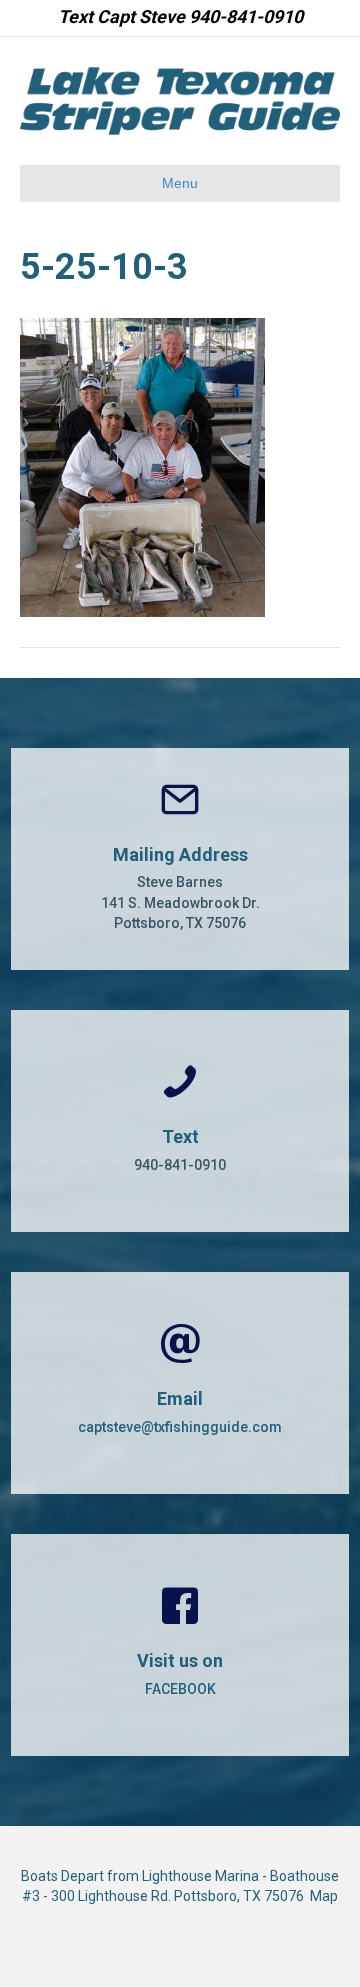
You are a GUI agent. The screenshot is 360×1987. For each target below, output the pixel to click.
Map (324, 1896)
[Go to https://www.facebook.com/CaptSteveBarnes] (180, 1645)
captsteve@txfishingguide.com (180, 1427)
